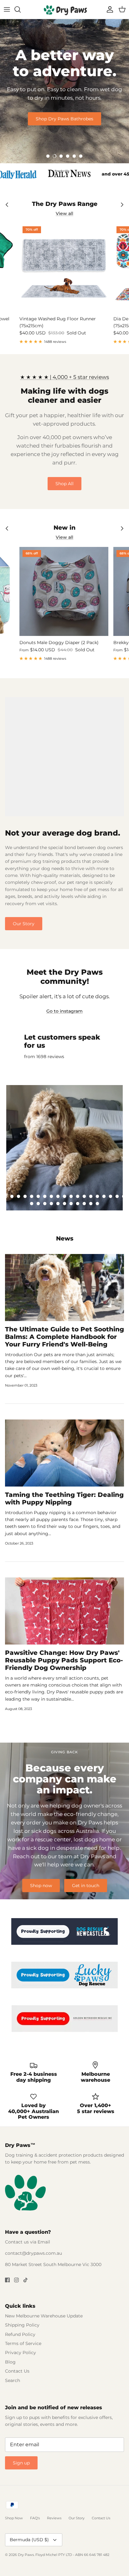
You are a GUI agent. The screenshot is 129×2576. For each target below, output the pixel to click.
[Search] (21, 9)
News (65, 1238)
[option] (64, 91)
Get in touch (86, 1886)
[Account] (108, 9)
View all (64, 213)
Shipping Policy (22, 2325)
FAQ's (35, 2518)
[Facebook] (7, 2280)
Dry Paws (26, 2555)
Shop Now (14, 2518)
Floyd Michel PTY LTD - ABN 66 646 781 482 (72, 2555)
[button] (48, 156)
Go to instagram (64, 1011)
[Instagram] (16, 2280)
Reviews (54, 2518)
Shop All (64, 484)
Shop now (41, 1886)
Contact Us (17, 2371)
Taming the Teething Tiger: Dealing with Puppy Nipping (64, 1498)
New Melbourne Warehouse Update (44, 2316)
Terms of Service (23, 2343)
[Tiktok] (26, 2280)
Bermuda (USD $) (29, 2540)
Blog (10, 2362)
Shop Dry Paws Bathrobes (64, 119)
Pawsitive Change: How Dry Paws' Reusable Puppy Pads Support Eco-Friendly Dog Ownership (64, 1660)
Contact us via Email (28, 2242)
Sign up (21, 2463)
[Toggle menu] (7, 9)
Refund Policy (20, 2334)
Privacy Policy (21, 2353)
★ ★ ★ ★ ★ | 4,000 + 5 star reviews (64, 377)
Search (13, 2380)
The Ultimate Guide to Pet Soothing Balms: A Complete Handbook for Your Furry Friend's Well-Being (64, 1337)
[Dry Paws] (64, 9)
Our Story (24, 924)
